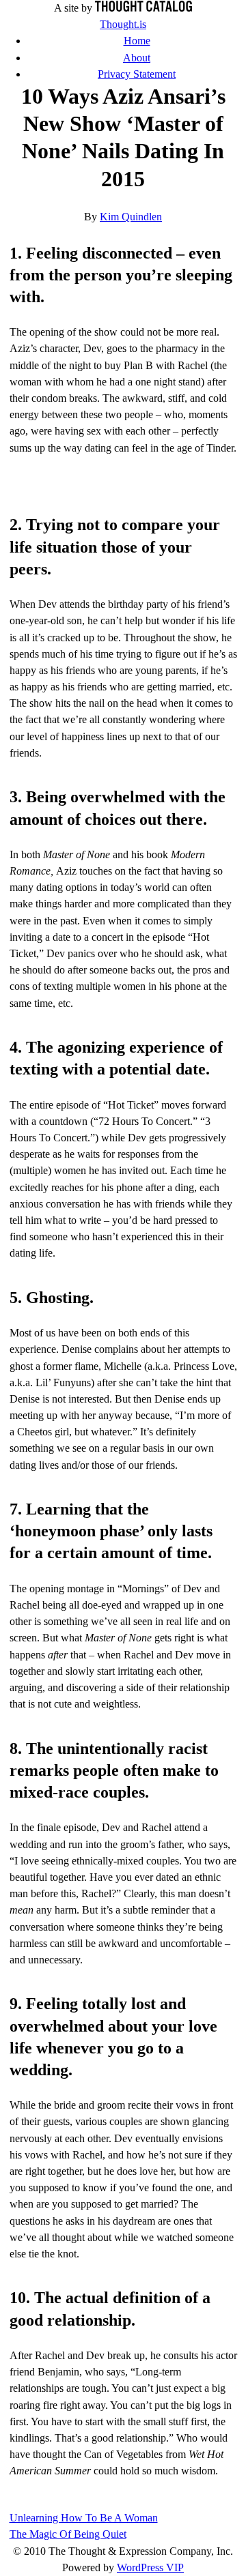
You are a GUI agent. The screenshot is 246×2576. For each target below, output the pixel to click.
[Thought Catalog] (143, 8)
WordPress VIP (150, 2567)
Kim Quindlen (131, 217)
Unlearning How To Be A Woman (84, 2518)
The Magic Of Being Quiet (68, 2534)
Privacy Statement (137, 74)
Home (137, 41)
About (137, 58)
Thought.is (123, 24)
